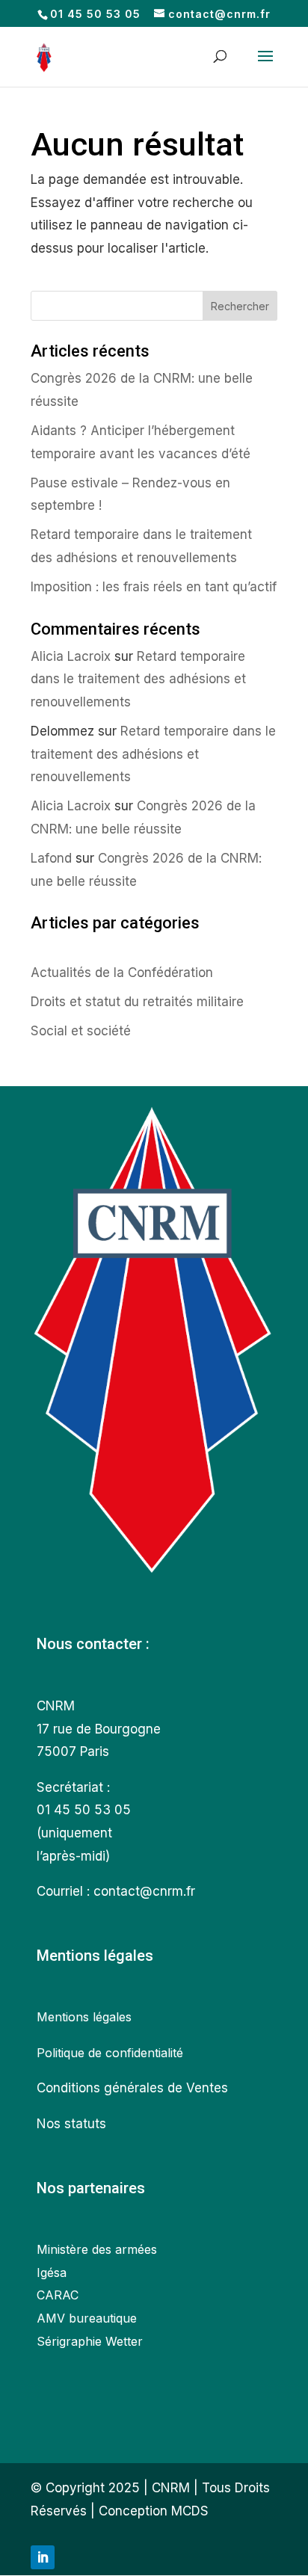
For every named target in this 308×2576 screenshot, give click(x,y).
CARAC (58, 2295)
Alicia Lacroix (71, 656)
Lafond (51, 858)
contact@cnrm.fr (144, 1891)
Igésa (52, 2273)
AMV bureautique (87, 2318)
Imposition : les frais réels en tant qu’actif (154, 587)
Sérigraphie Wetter (90, 2341)
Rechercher (240, 306)
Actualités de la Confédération (122, 973)
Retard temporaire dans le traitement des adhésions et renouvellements (138, 679)
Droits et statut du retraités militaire (137, 1002)
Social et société (81, 1031)
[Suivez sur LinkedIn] (43, 2557)
